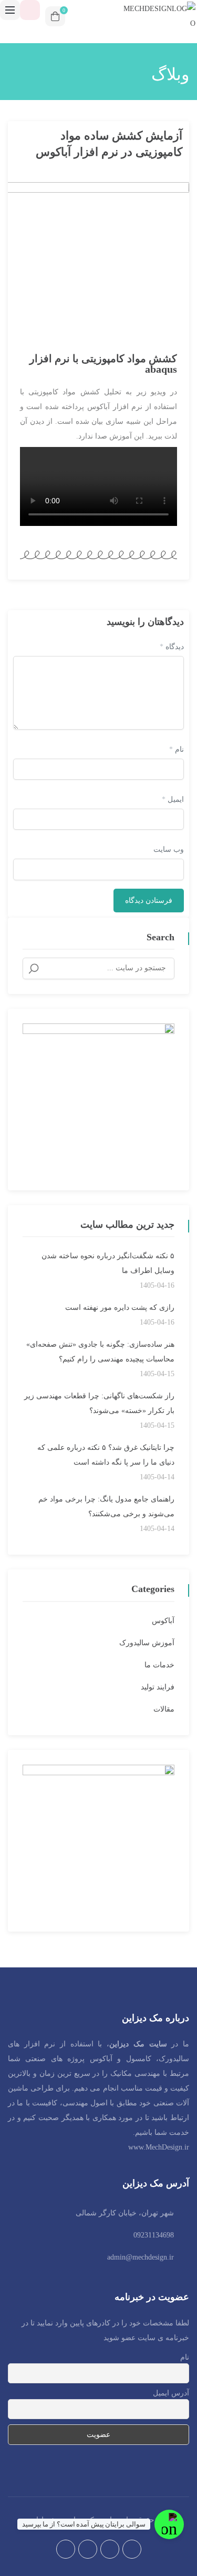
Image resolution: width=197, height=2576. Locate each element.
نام (177, 749)
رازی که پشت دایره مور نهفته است (120, 1307)
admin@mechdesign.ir (141, 2257)
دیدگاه (172, 647)
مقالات (164, 1709)
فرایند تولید (158, 1687)
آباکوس (163, 1621)
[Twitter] (132, 2549)
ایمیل (173, 799)
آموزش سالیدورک (147, 1643)
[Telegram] (88, 2549)
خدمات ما (159, 1665)
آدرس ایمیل (171, 2393)
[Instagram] (110, 2549)
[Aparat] (66, 2549)
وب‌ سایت (169, 849)
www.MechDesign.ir (159, 2147)
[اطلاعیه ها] (30, 10)
